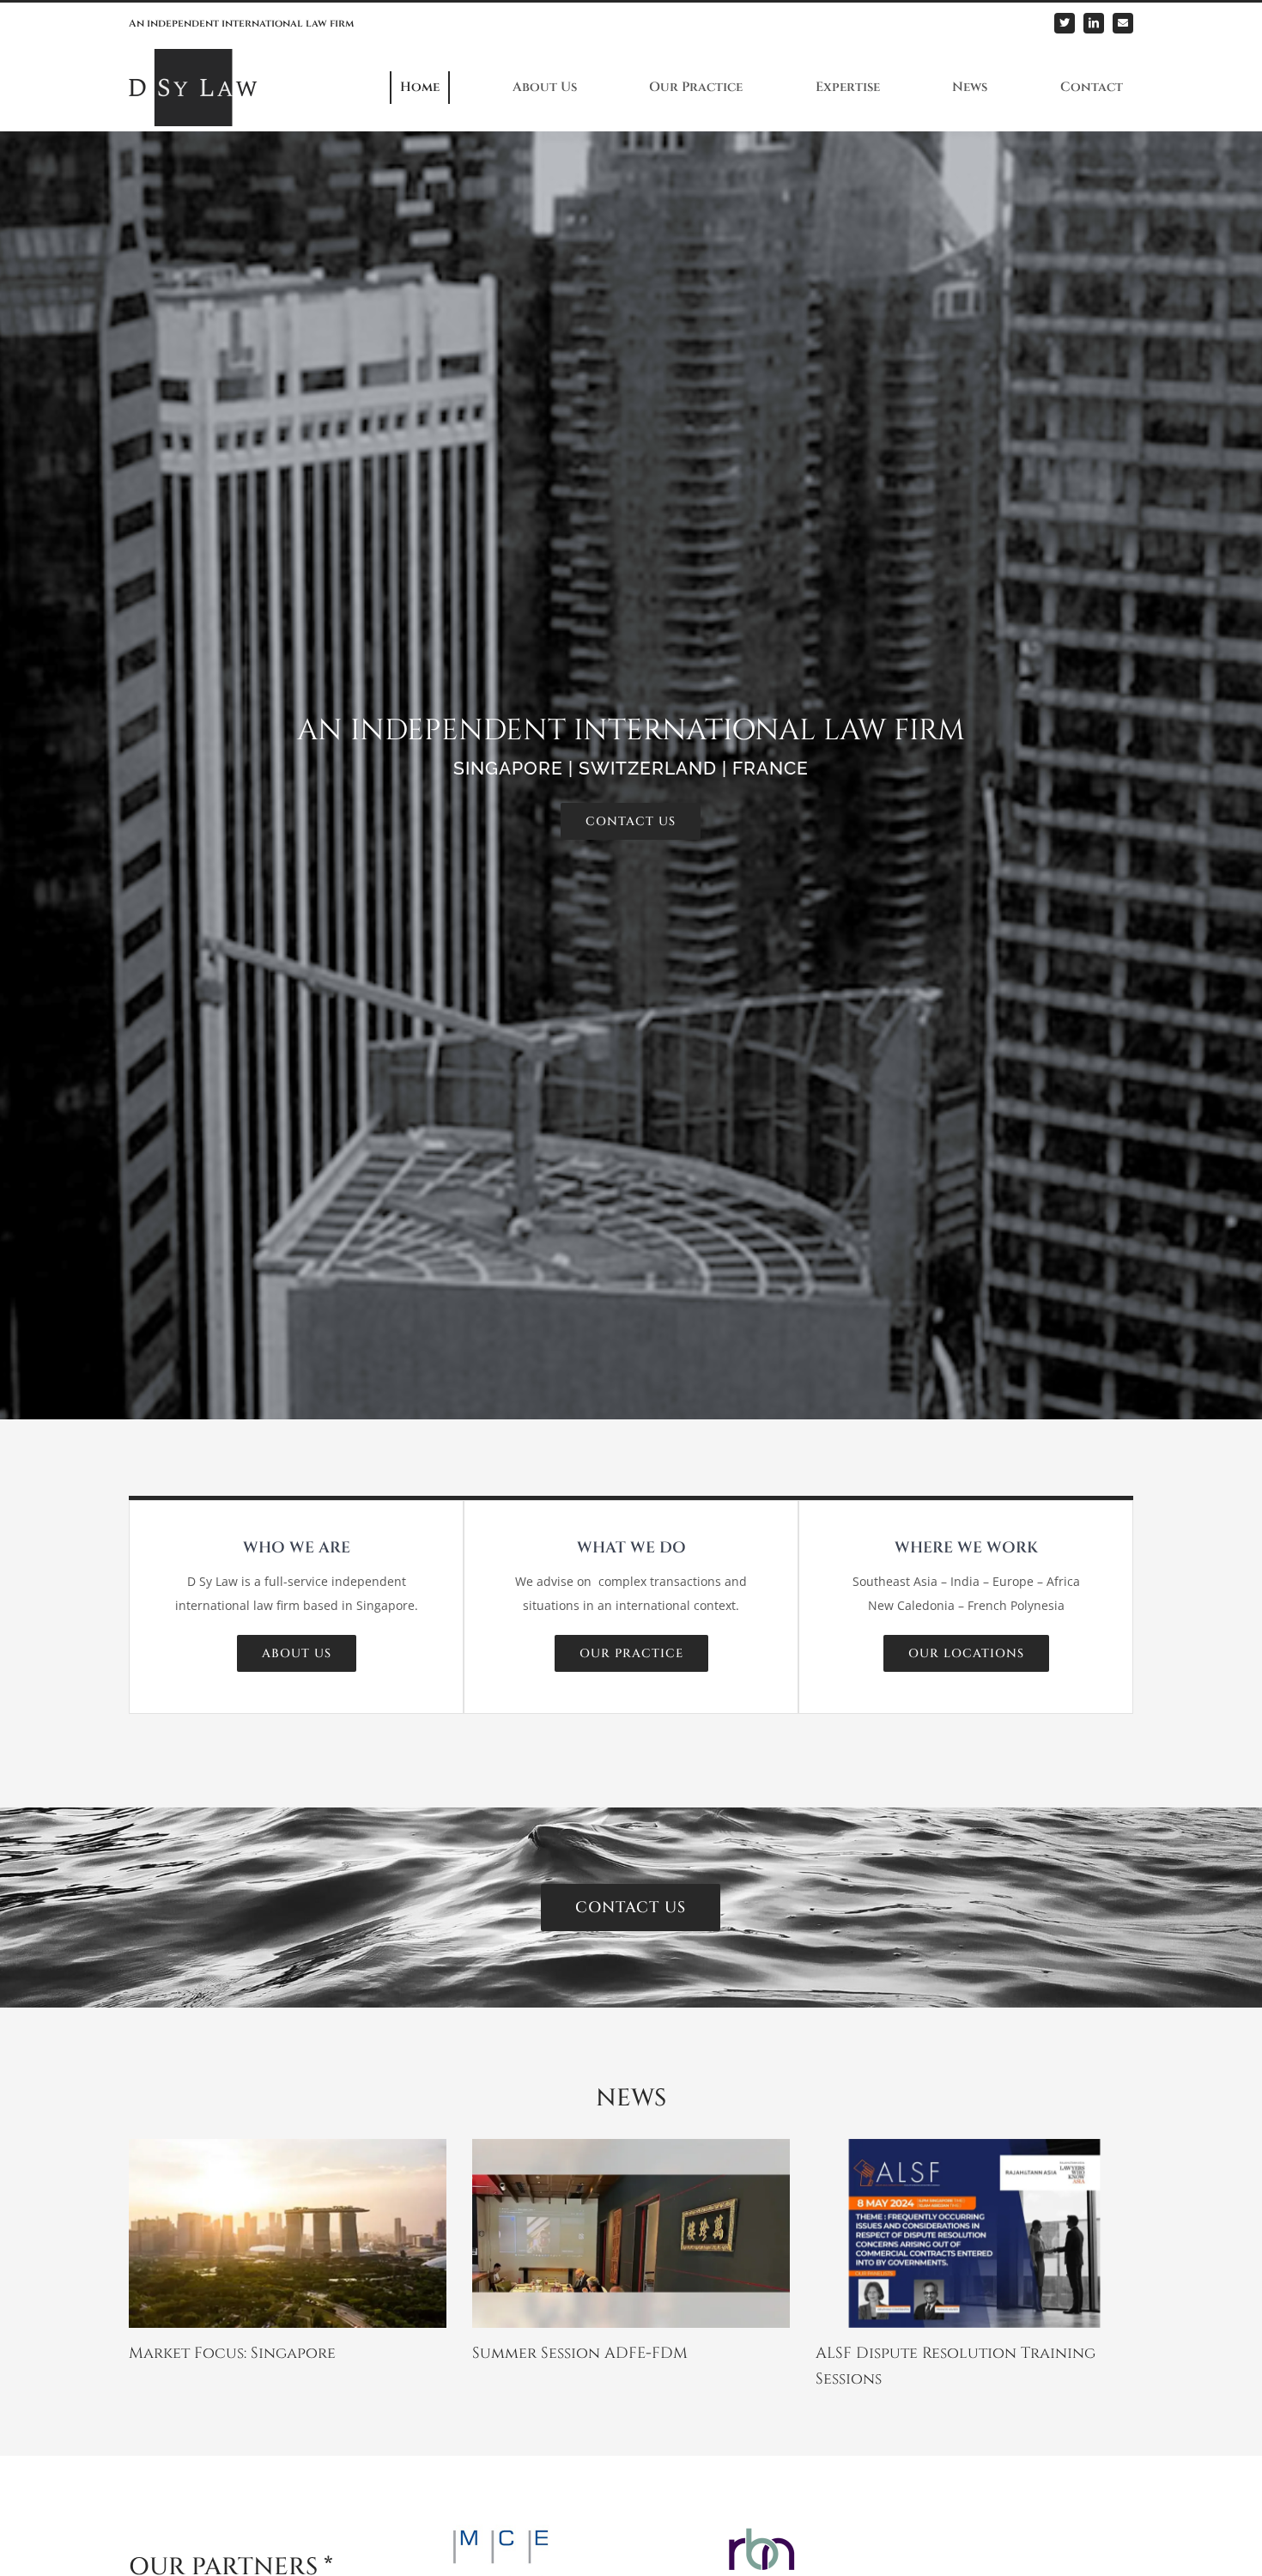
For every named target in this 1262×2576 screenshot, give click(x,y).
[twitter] (1065, 23)
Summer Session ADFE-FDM (580, 2353)
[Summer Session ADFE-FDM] (631, 2233)
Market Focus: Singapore (232, 2353)
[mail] (1123, 23)
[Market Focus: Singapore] (288, 2233)
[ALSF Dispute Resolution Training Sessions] (974, 2233)
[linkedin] (1094, 23)
